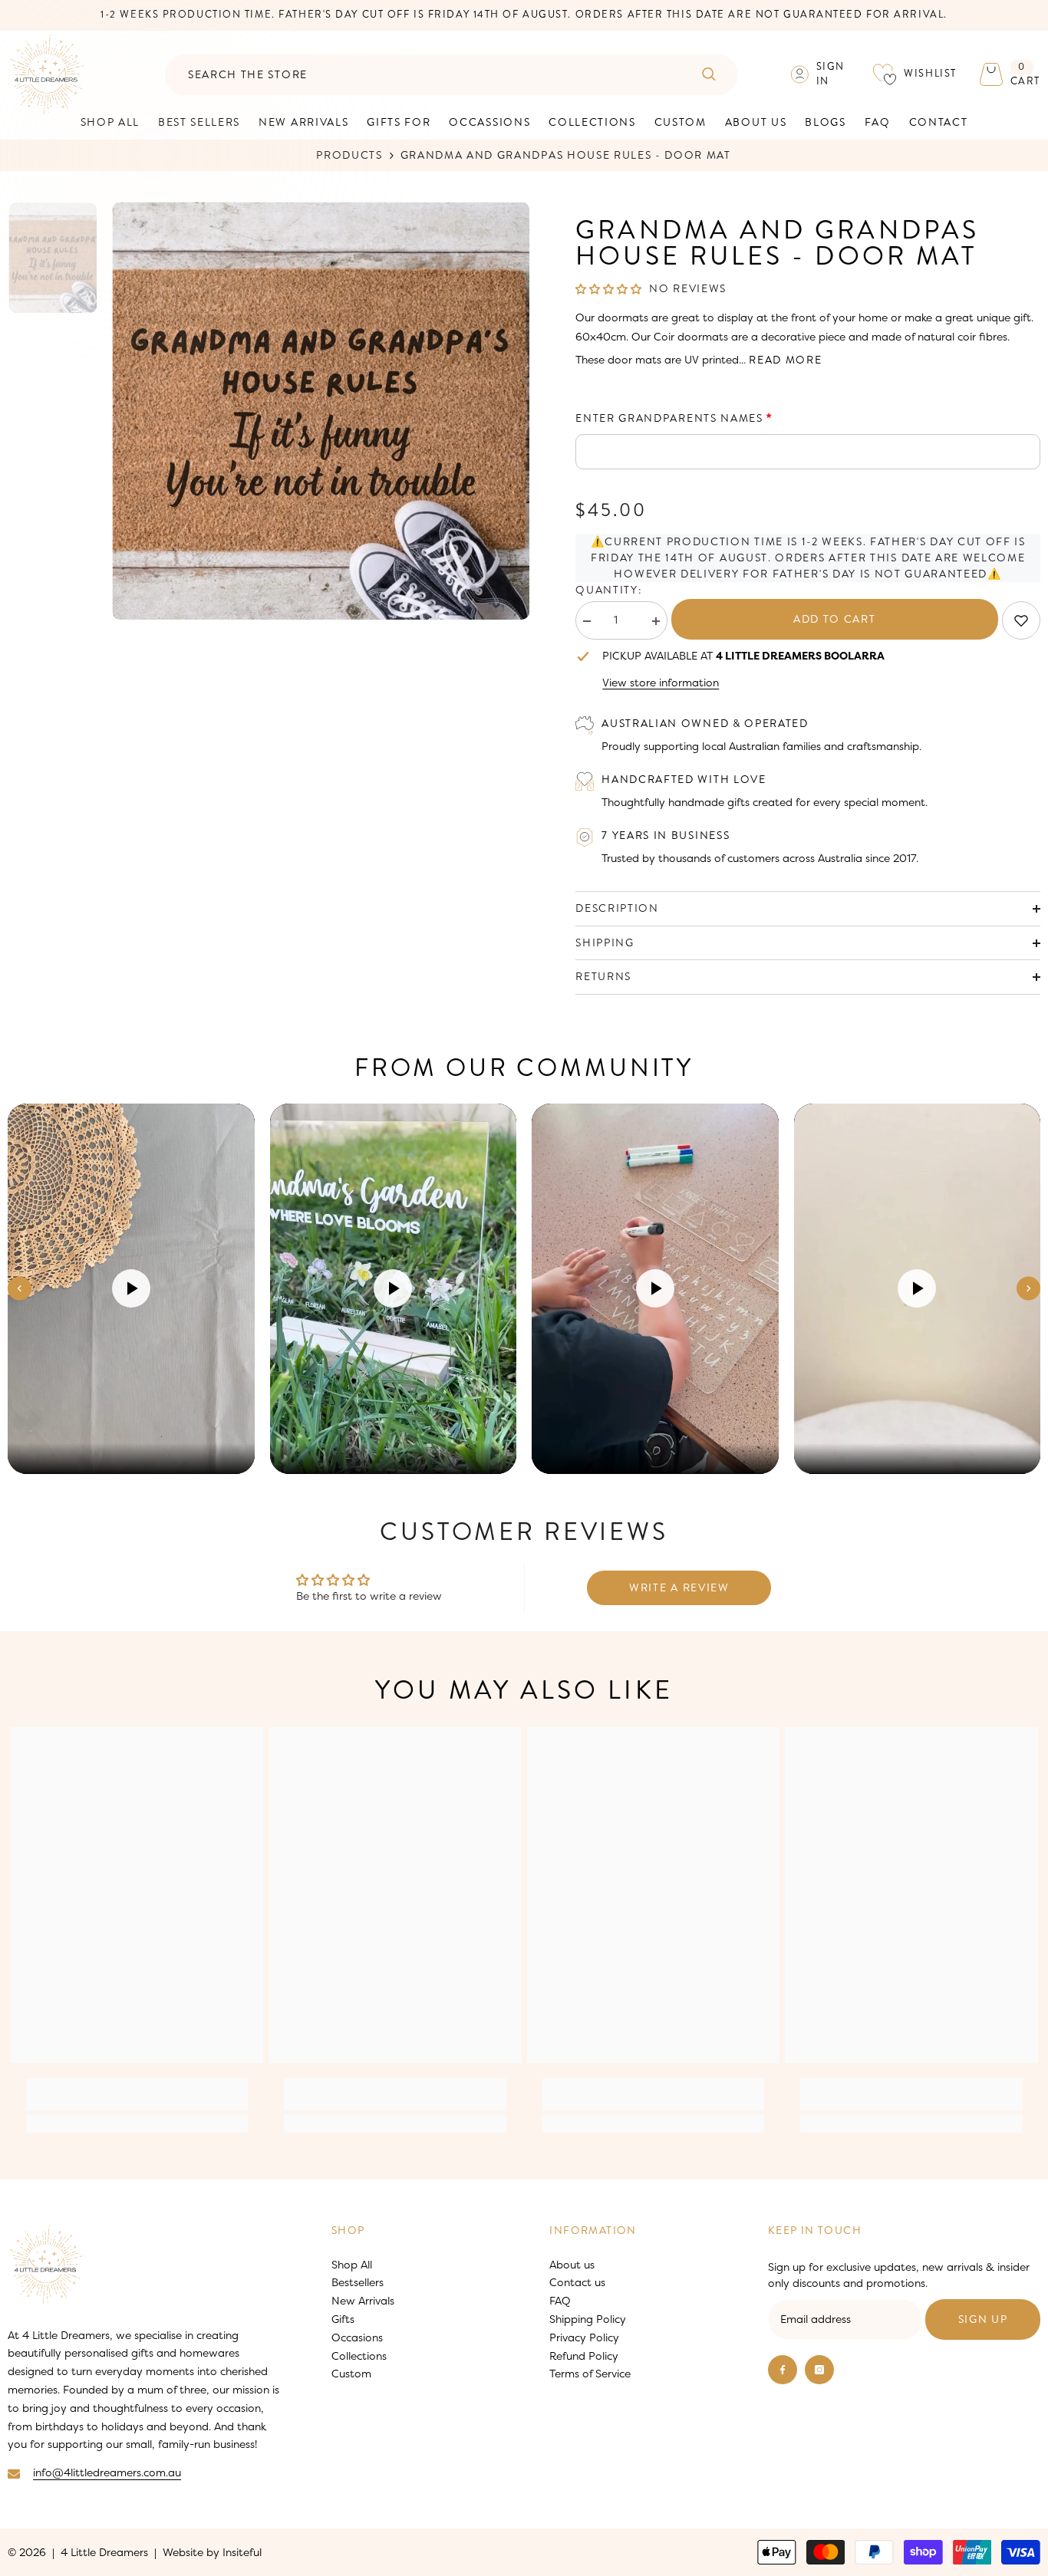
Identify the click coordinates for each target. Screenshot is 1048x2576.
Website (183, 2552)
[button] (608, 290)
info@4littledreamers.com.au (107, 2472)
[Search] (451, 75)
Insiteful (242, 2552)
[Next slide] (1028, 1289)
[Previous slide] (20, 1289)
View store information (661, 683)
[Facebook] (783, 2370)
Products (349, 155)
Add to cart (834, 619)
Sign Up (983, 2319)
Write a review (679, 1588)
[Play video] (131, 1288)
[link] (1021, 620)
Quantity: (609, 590)
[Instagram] (819, 2370)
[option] (321, 411)
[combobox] (422, 75)
